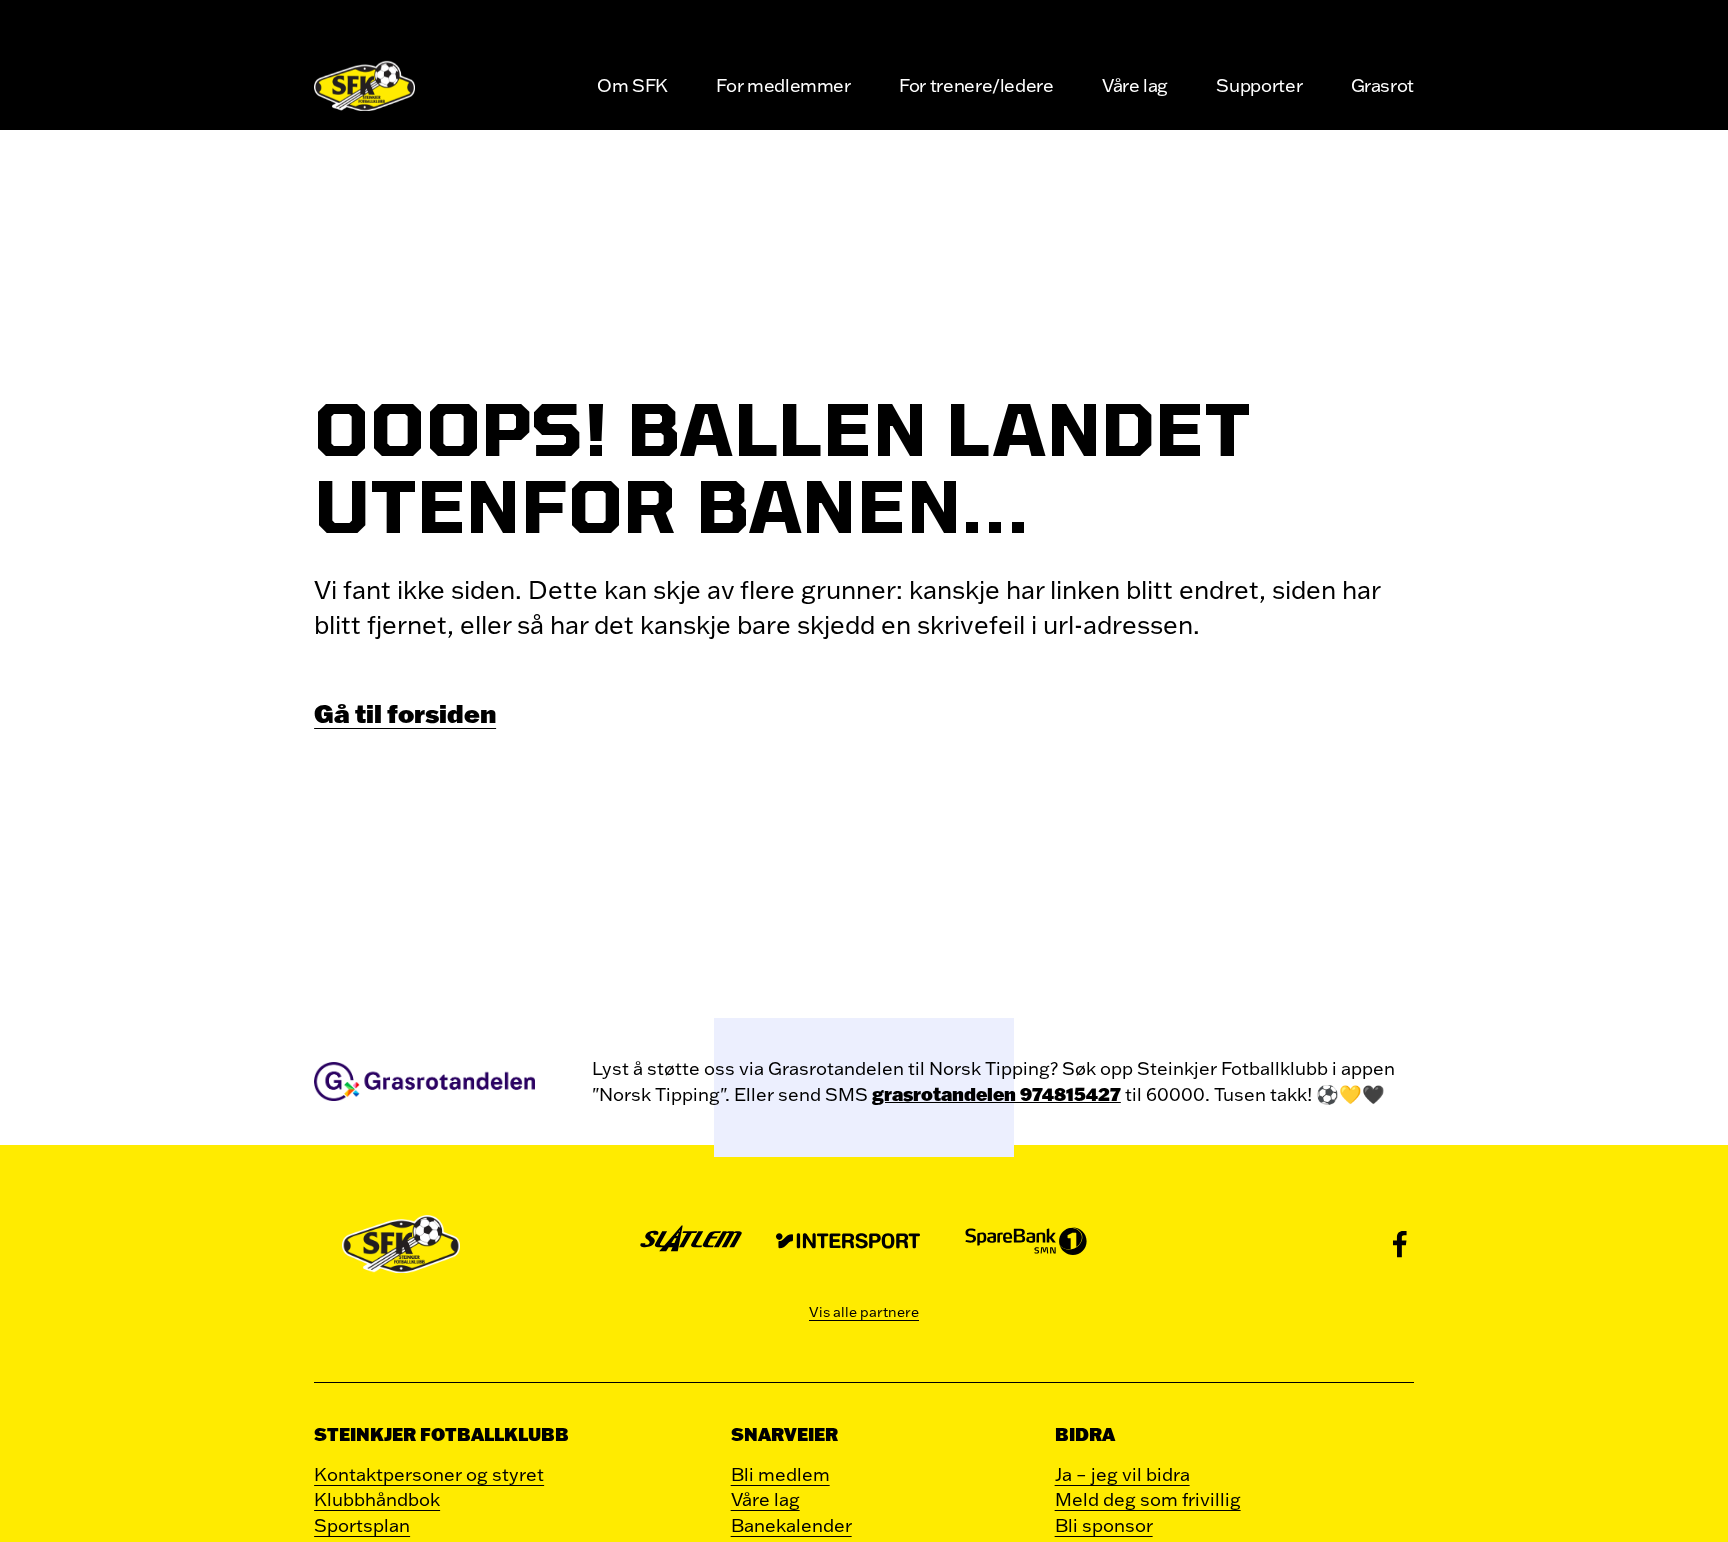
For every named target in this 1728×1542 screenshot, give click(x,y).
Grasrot (1382, 85)
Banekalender (791, 1525)
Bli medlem (780, 1474)
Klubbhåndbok (377, 1499)
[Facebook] (1400, 1244)
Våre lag (1135, 85)
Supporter (1259, 85)
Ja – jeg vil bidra (1122, 1474)
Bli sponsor (1104, 1525)
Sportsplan (362, 1525)
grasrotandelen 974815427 (996, 1094)
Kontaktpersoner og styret (429, 1474)
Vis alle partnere (864, 1312)
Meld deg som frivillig (1148, 1499)
